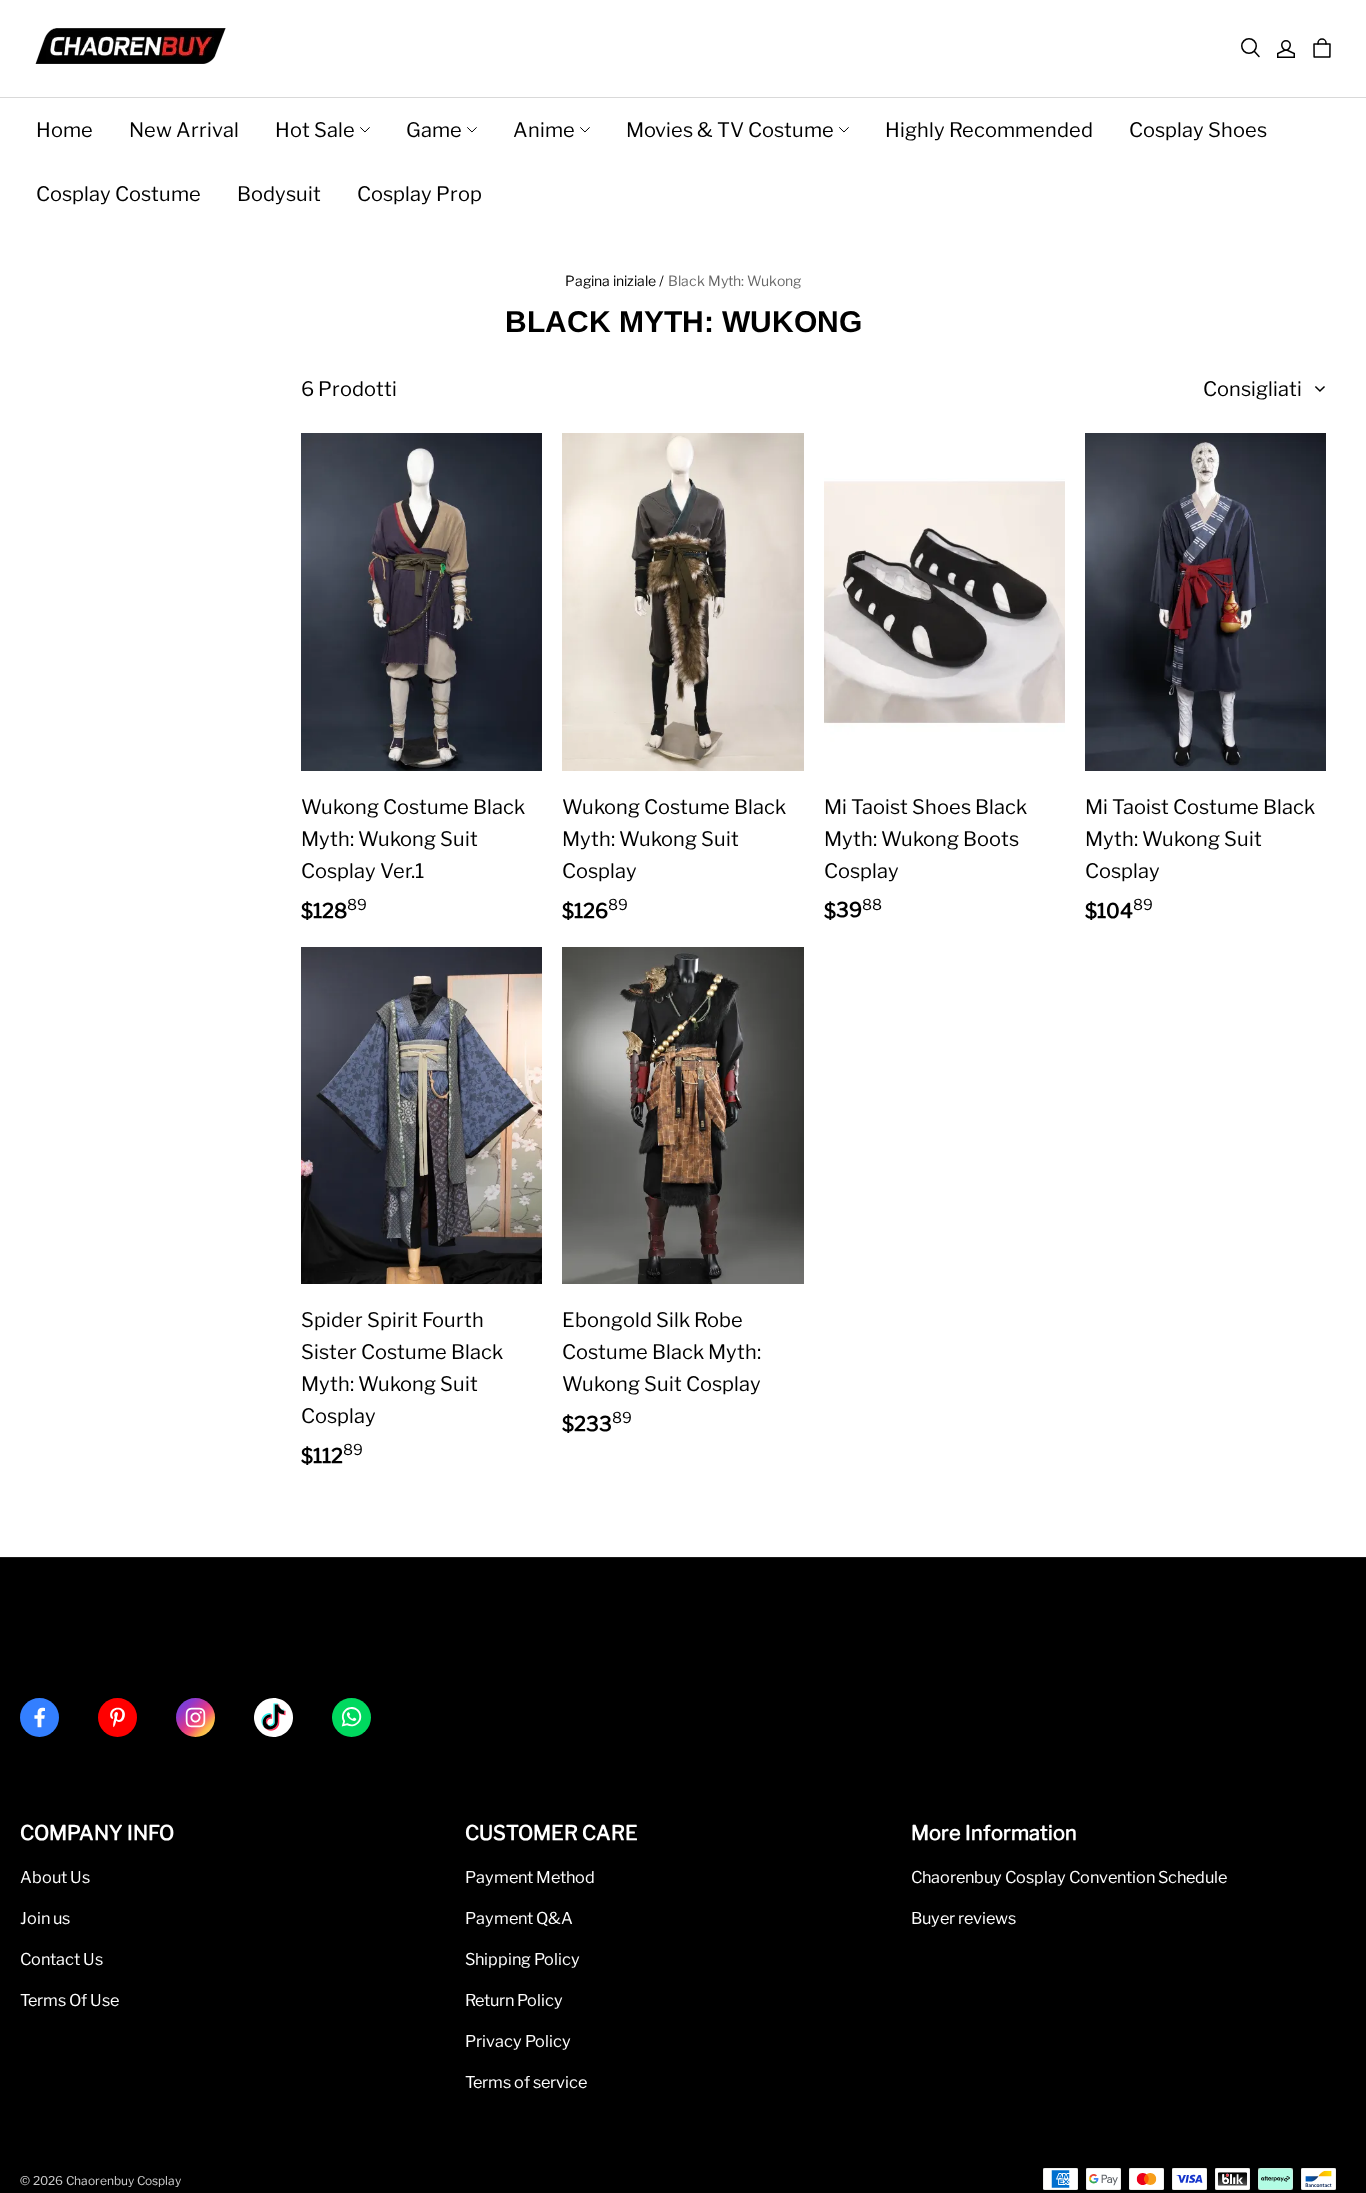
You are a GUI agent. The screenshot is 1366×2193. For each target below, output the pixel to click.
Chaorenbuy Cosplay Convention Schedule (1069, 1877)
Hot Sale (315, 130)
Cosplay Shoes (1198, 130)
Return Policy (514, 2000)
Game (434, 130)
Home (64, 130)
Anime (544, 130)
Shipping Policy (522, 1959)
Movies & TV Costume (730, 130)
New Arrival (184, 130)
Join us (45, 1918)
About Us (55, 1877)
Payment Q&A (519, 1918)
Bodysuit (279, 194)
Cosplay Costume (118, 194)
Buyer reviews (963, 1918)
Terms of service (526, 2082)
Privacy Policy (518, 2041)
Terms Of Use (69, 2000)
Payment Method (530, 1877)
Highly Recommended (989, 130)
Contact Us (61, 1959)
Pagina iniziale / (614, 280)
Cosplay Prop (419, 194)
